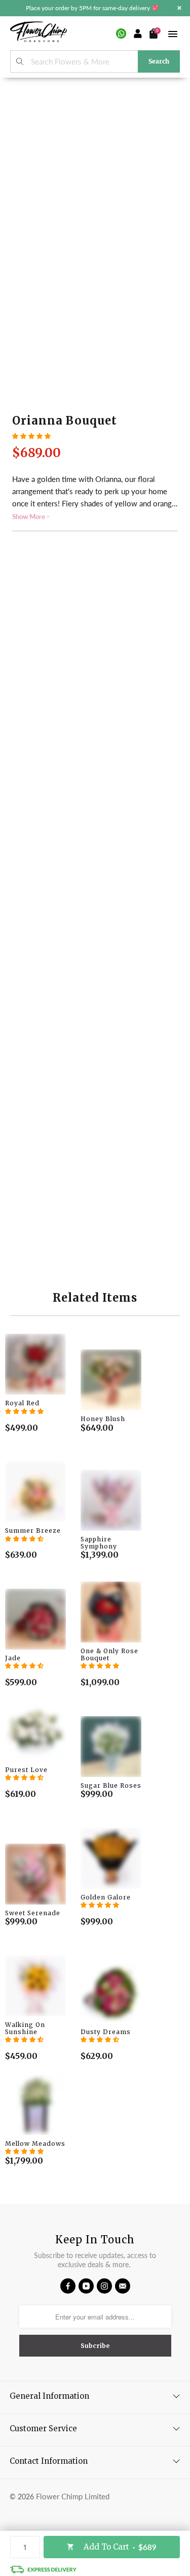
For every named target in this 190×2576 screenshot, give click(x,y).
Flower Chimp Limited (73, 2496)
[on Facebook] (68, 2286)
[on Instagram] (104, 2286)
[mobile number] (121, 34)
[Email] (123, 2286)
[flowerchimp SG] (39, 33)
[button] (31, 436)
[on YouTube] (86, 2286)
